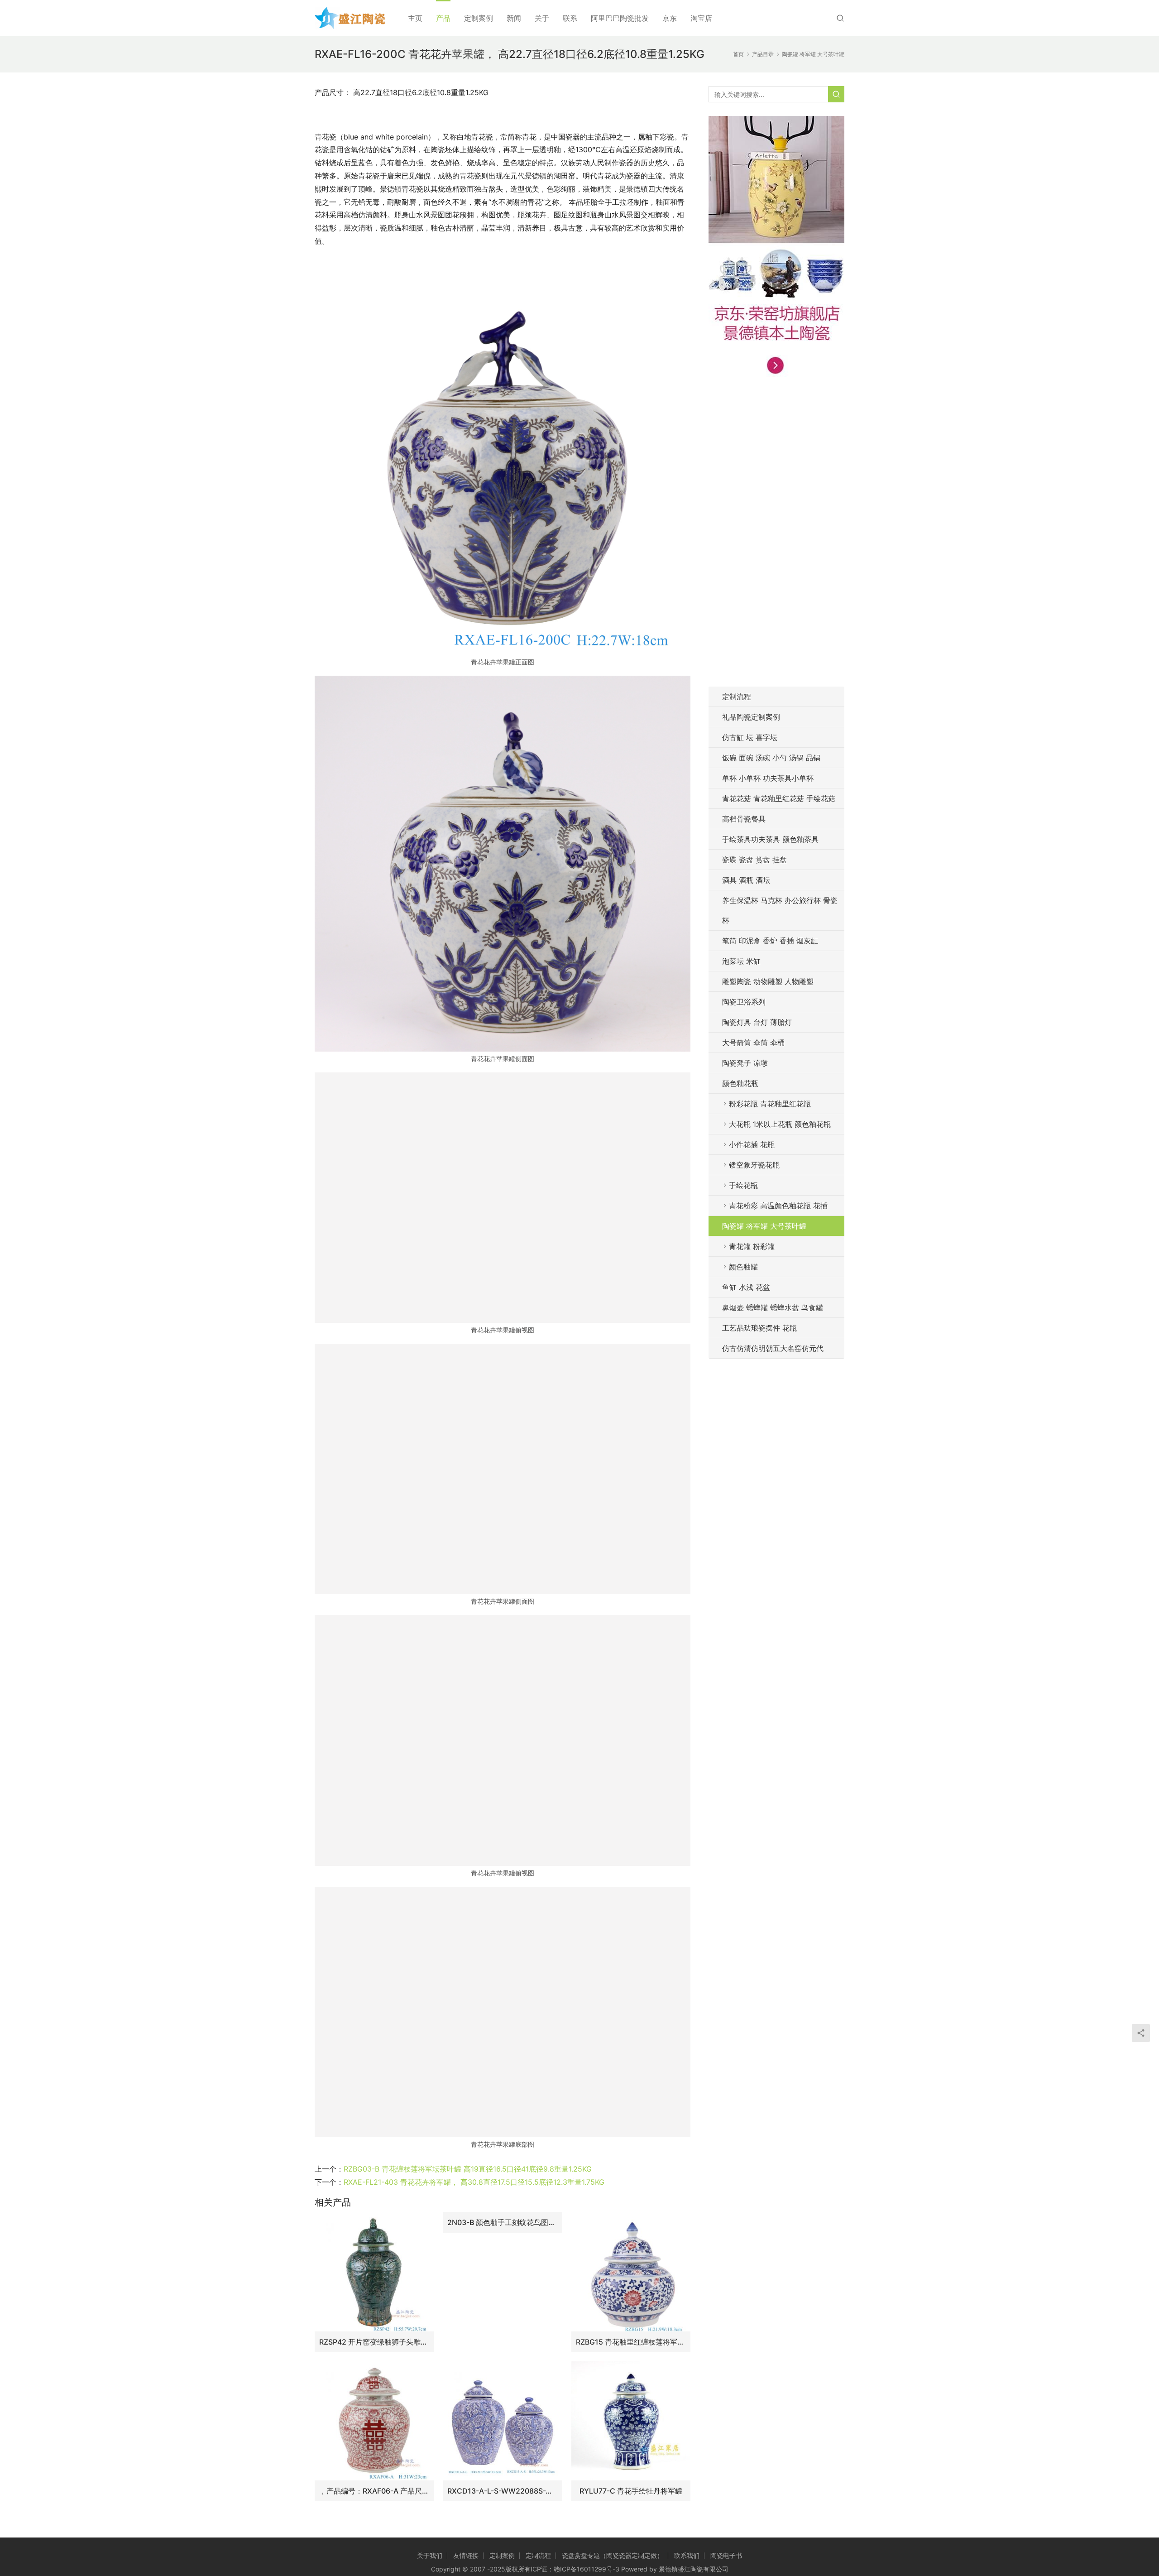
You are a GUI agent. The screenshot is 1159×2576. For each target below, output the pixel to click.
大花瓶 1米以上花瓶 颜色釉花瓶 (780, 1124)
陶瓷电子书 (726, 2555)
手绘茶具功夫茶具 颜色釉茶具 (770, 839)
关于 (542, 18)
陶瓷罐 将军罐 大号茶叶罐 (764, 1226)
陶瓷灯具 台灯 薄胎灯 (757, 1022)
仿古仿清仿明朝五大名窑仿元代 (773, 1348)
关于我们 (430, 2555)
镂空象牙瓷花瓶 (754, 1165)
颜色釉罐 (743, 1267)
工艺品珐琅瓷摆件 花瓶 (759, 1328)
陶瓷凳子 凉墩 (745, 1063)
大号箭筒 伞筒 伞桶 (753, 1043)
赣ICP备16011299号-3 (587, 2569)
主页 (415, 18)
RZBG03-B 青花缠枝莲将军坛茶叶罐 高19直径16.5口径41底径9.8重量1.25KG (468, 2169)
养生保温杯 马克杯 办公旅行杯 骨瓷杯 (780, 910)
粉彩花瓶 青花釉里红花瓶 (770, 1104)
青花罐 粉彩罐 (752, 1246)
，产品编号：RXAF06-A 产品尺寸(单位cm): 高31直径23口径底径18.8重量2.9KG (374, 2491)
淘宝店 (701, 18)
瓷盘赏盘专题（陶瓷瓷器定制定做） (613, 2555)
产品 (443, 18)
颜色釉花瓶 (740, 1083)
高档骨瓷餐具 (744, 819)
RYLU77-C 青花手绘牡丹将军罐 (631, 2491)
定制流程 (737, 697)
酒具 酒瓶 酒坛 (746, 880)
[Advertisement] (776, 537)
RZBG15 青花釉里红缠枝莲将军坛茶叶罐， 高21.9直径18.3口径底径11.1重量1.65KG (631, 2342)
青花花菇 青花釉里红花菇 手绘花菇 (779, 798)
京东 (670, 18)
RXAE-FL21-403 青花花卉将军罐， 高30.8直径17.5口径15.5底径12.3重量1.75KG (474, 2182)
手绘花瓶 (743, 1185)
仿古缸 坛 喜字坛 (750, 737)
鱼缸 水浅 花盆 (746, 1287)
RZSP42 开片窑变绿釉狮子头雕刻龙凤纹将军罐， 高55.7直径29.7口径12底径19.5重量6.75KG (374, 2342)
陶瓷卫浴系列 (744, 1002)
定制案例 (479, 18)
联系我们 (687, 2555)
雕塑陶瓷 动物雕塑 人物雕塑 (768, 981)
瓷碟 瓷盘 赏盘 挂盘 (754, 860)
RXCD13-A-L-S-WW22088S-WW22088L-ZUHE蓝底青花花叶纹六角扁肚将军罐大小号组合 (502, 2491)
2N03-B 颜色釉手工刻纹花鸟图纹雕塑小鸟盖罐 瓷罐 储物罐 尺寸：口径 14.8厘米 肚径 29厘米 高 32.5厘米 (502, 2222)
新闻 (514, 18)
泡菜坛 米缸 (741, 961)
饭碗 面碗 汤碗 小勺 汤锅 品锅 (771, 758)
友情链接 (466, 2555)
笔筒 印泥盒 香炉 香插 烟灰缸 (770, 941)
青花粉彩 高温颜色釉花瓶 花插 (778, 1206)
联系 (570, 18)
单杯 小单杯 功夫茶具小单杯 (768, 778)
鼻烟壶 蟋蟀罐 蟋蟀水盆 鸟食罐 (773, 1307)
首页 (738, 54)
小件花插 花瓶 (752, 1144)
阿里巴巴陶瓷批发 (620, 18)
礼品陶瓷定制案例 (751, 717)
